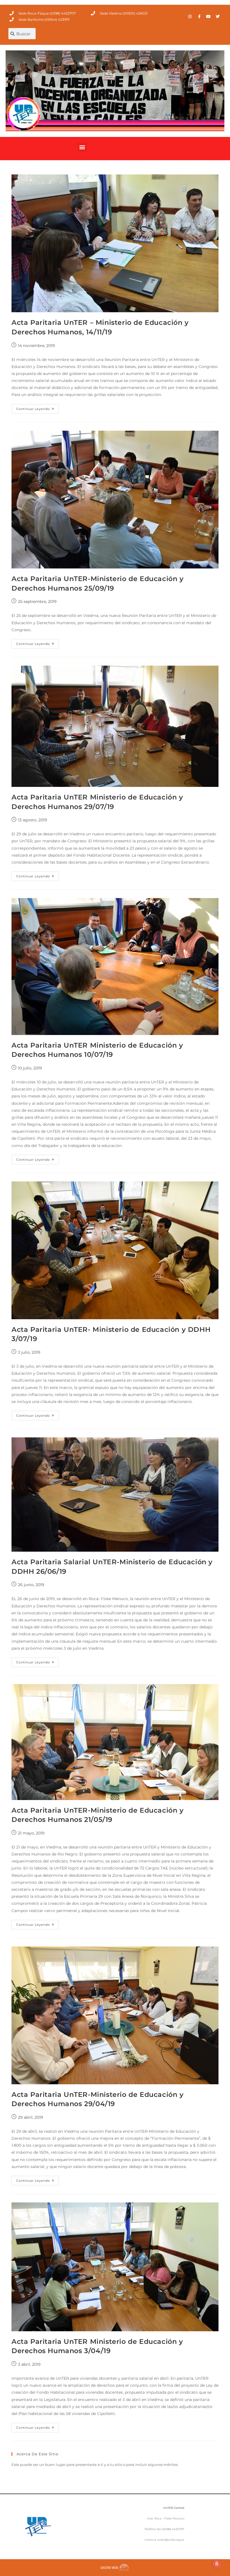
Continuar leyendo (38, 407)
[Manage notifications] (217, 2564)
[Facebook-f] (199, 17)
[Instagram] (190, 17)
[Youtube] (208, 17)
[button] (82, 147)
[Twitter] (218, 17)
